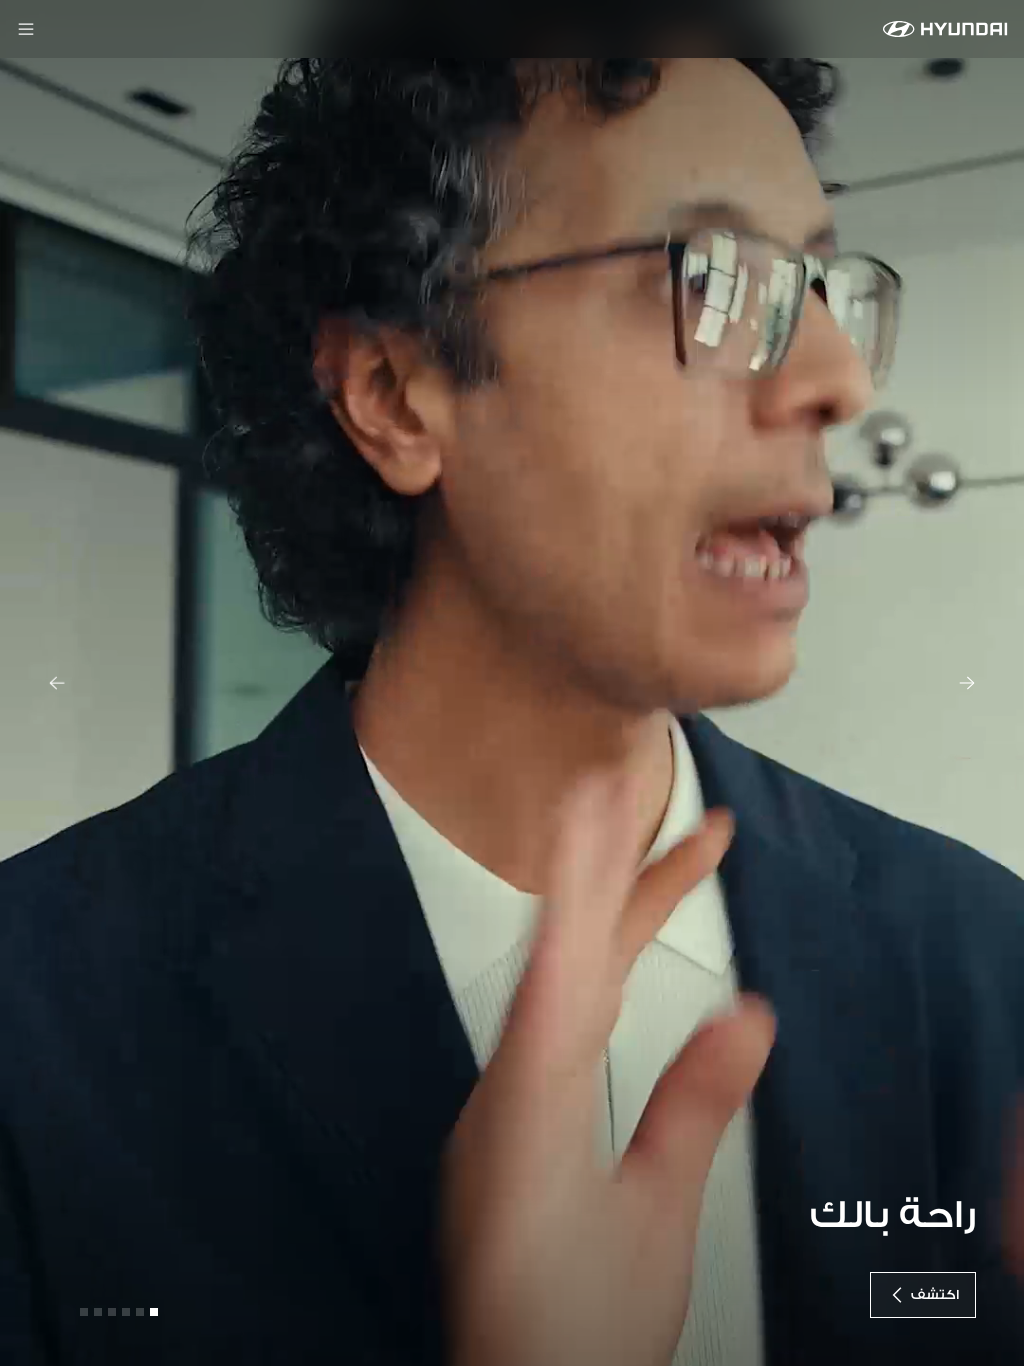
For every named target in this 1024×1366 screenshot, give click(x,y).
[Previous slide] (57, 683)
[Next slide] (967, 683)
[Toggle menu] (26, 29)
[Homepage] (945, 29)
